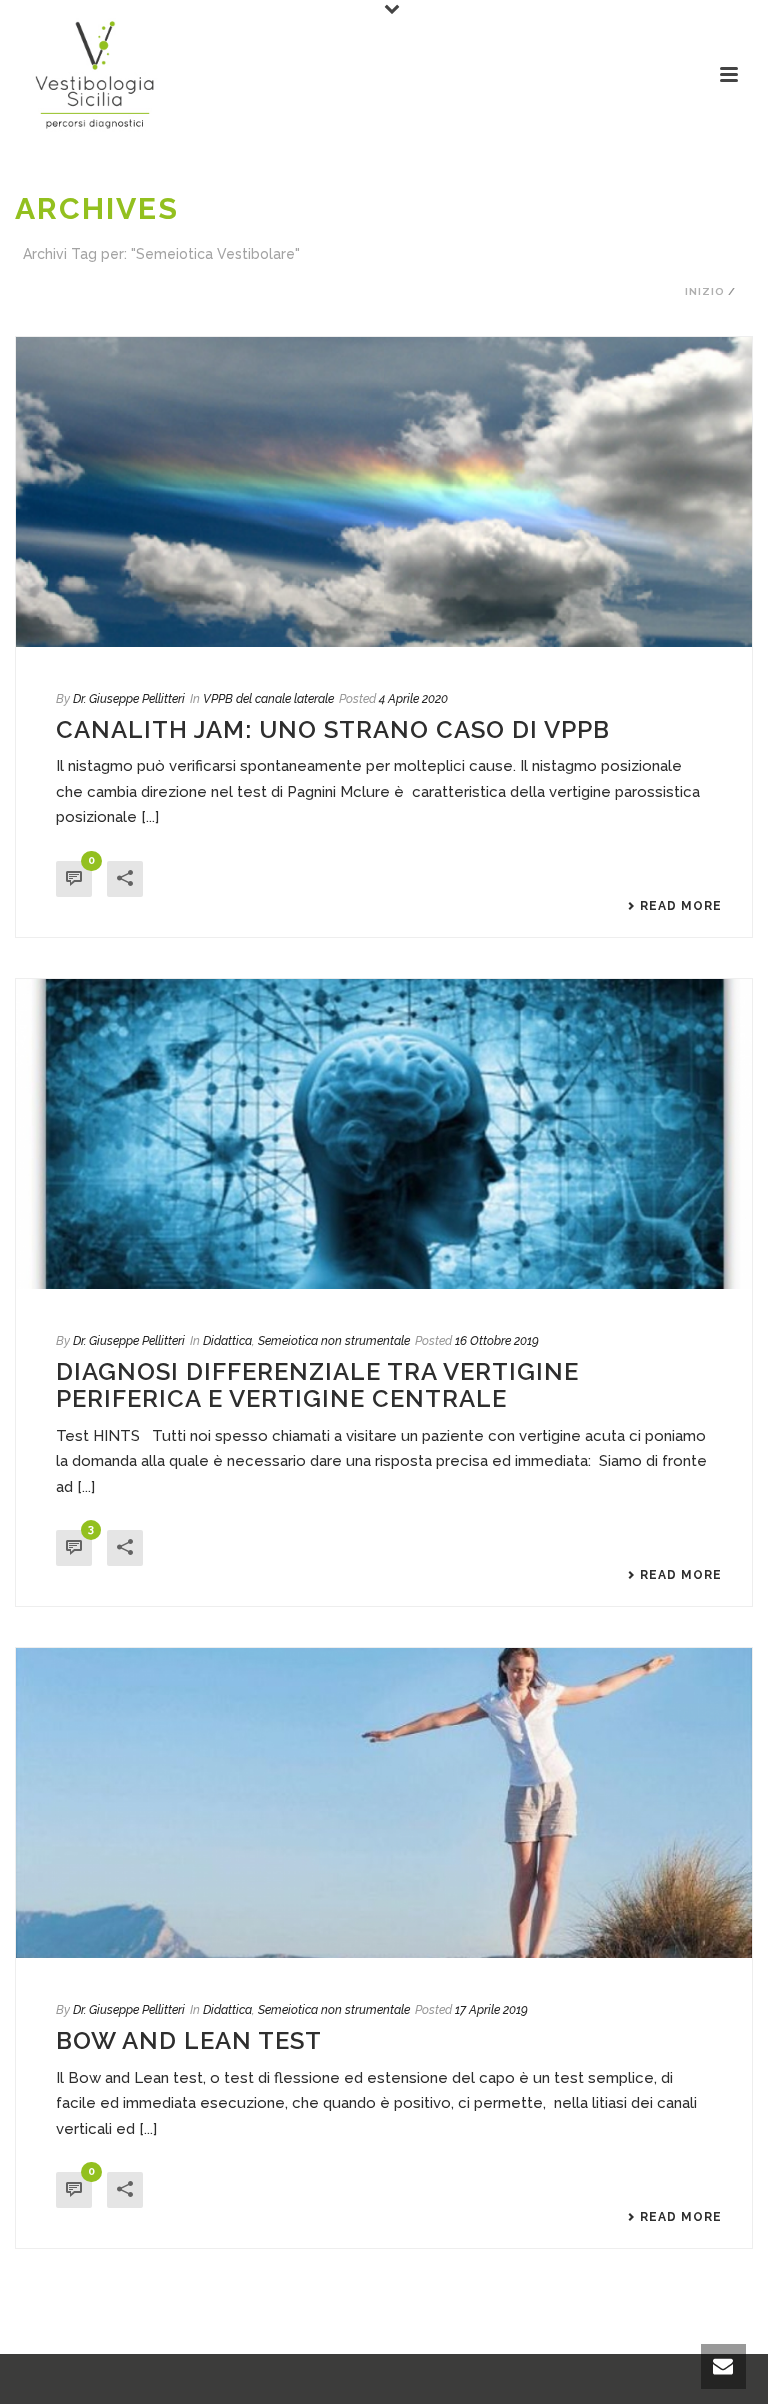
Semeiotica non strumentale (334, 1341)
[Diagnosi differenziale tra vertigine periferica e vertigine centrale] (384, 1134)
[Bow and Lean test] (384, 1803)
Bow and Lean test (189, 2040)
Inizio (705, 291)
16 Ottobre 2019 (497, 1341)
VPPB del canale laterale (268, 699)
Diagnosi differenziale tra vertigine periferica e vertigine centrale (317, 1385)
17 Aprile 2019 (491, 2010)
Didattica (227, 1341)
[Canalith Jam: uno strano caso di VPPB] (384, 492)
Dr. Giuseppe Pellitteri (129, 699)
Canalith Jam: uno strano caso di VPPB (333, 729)
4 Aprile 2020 (413, 699)
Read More (681, 906)
